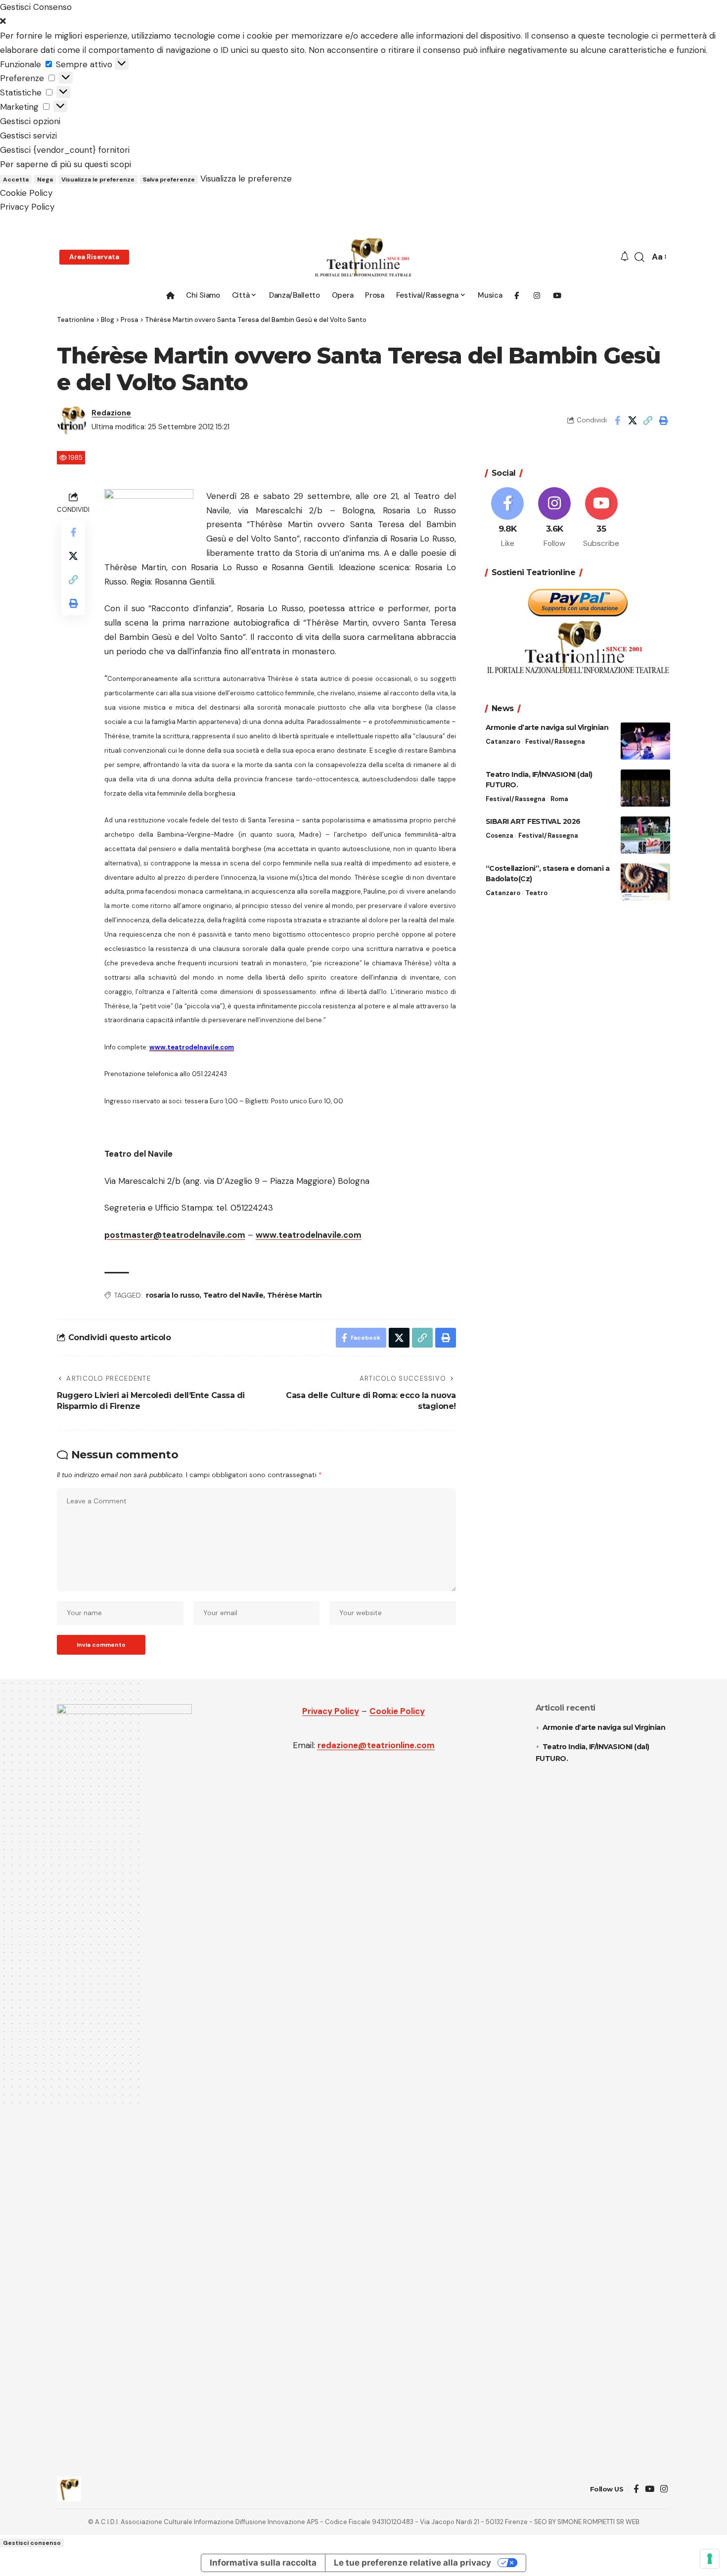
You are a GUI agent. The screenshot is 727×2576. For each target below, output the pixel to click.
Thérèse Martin (295, 1295)
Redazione (111, 413)
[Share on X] (633, 420)
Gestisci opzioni (30, 121)
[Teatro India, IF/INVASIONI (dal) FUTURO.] (645, 788)
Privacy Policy (27, 207)
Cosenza (500, 836)
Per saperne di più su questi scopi (66, 164)
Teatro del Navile (233, 1295)
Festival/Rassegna (555, 742)
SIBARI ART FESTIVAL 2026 (533, 821)
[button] (363, 22)
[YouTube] (650, 2489)
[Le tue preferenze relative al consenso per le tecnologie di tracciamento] (710, 2559)
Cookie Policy (26, 193)
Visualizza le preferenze (98, 180)
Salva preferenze (169, 180)
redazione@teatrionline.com (376, 1745)
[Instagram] (554, 518)
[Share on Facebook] (617, 420)
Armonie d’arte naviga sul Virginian (547, 727)
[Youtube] (601, 518)
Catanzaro (503, 742)
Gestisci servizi (28, 136)
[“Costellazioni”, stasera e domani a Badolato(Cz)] (645, 882)
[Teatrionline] (363, 257)
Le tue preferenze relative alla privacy (412, 2563)
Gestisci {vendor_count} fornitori (65, 150)
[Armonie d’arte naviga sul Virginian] (645, 741)
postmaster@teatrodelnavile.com (175, 1235)
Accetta (16, 180)
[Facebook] (508, 518)
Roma (559, 799)
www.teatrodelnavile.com (309, 1235)
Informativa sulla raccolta (263, 2563)
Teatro (536, 893)
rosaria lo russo (173, 1295)
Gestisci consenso (32, 2543)
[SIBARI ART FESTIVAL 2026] (645, 835)
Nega (45, 180)
